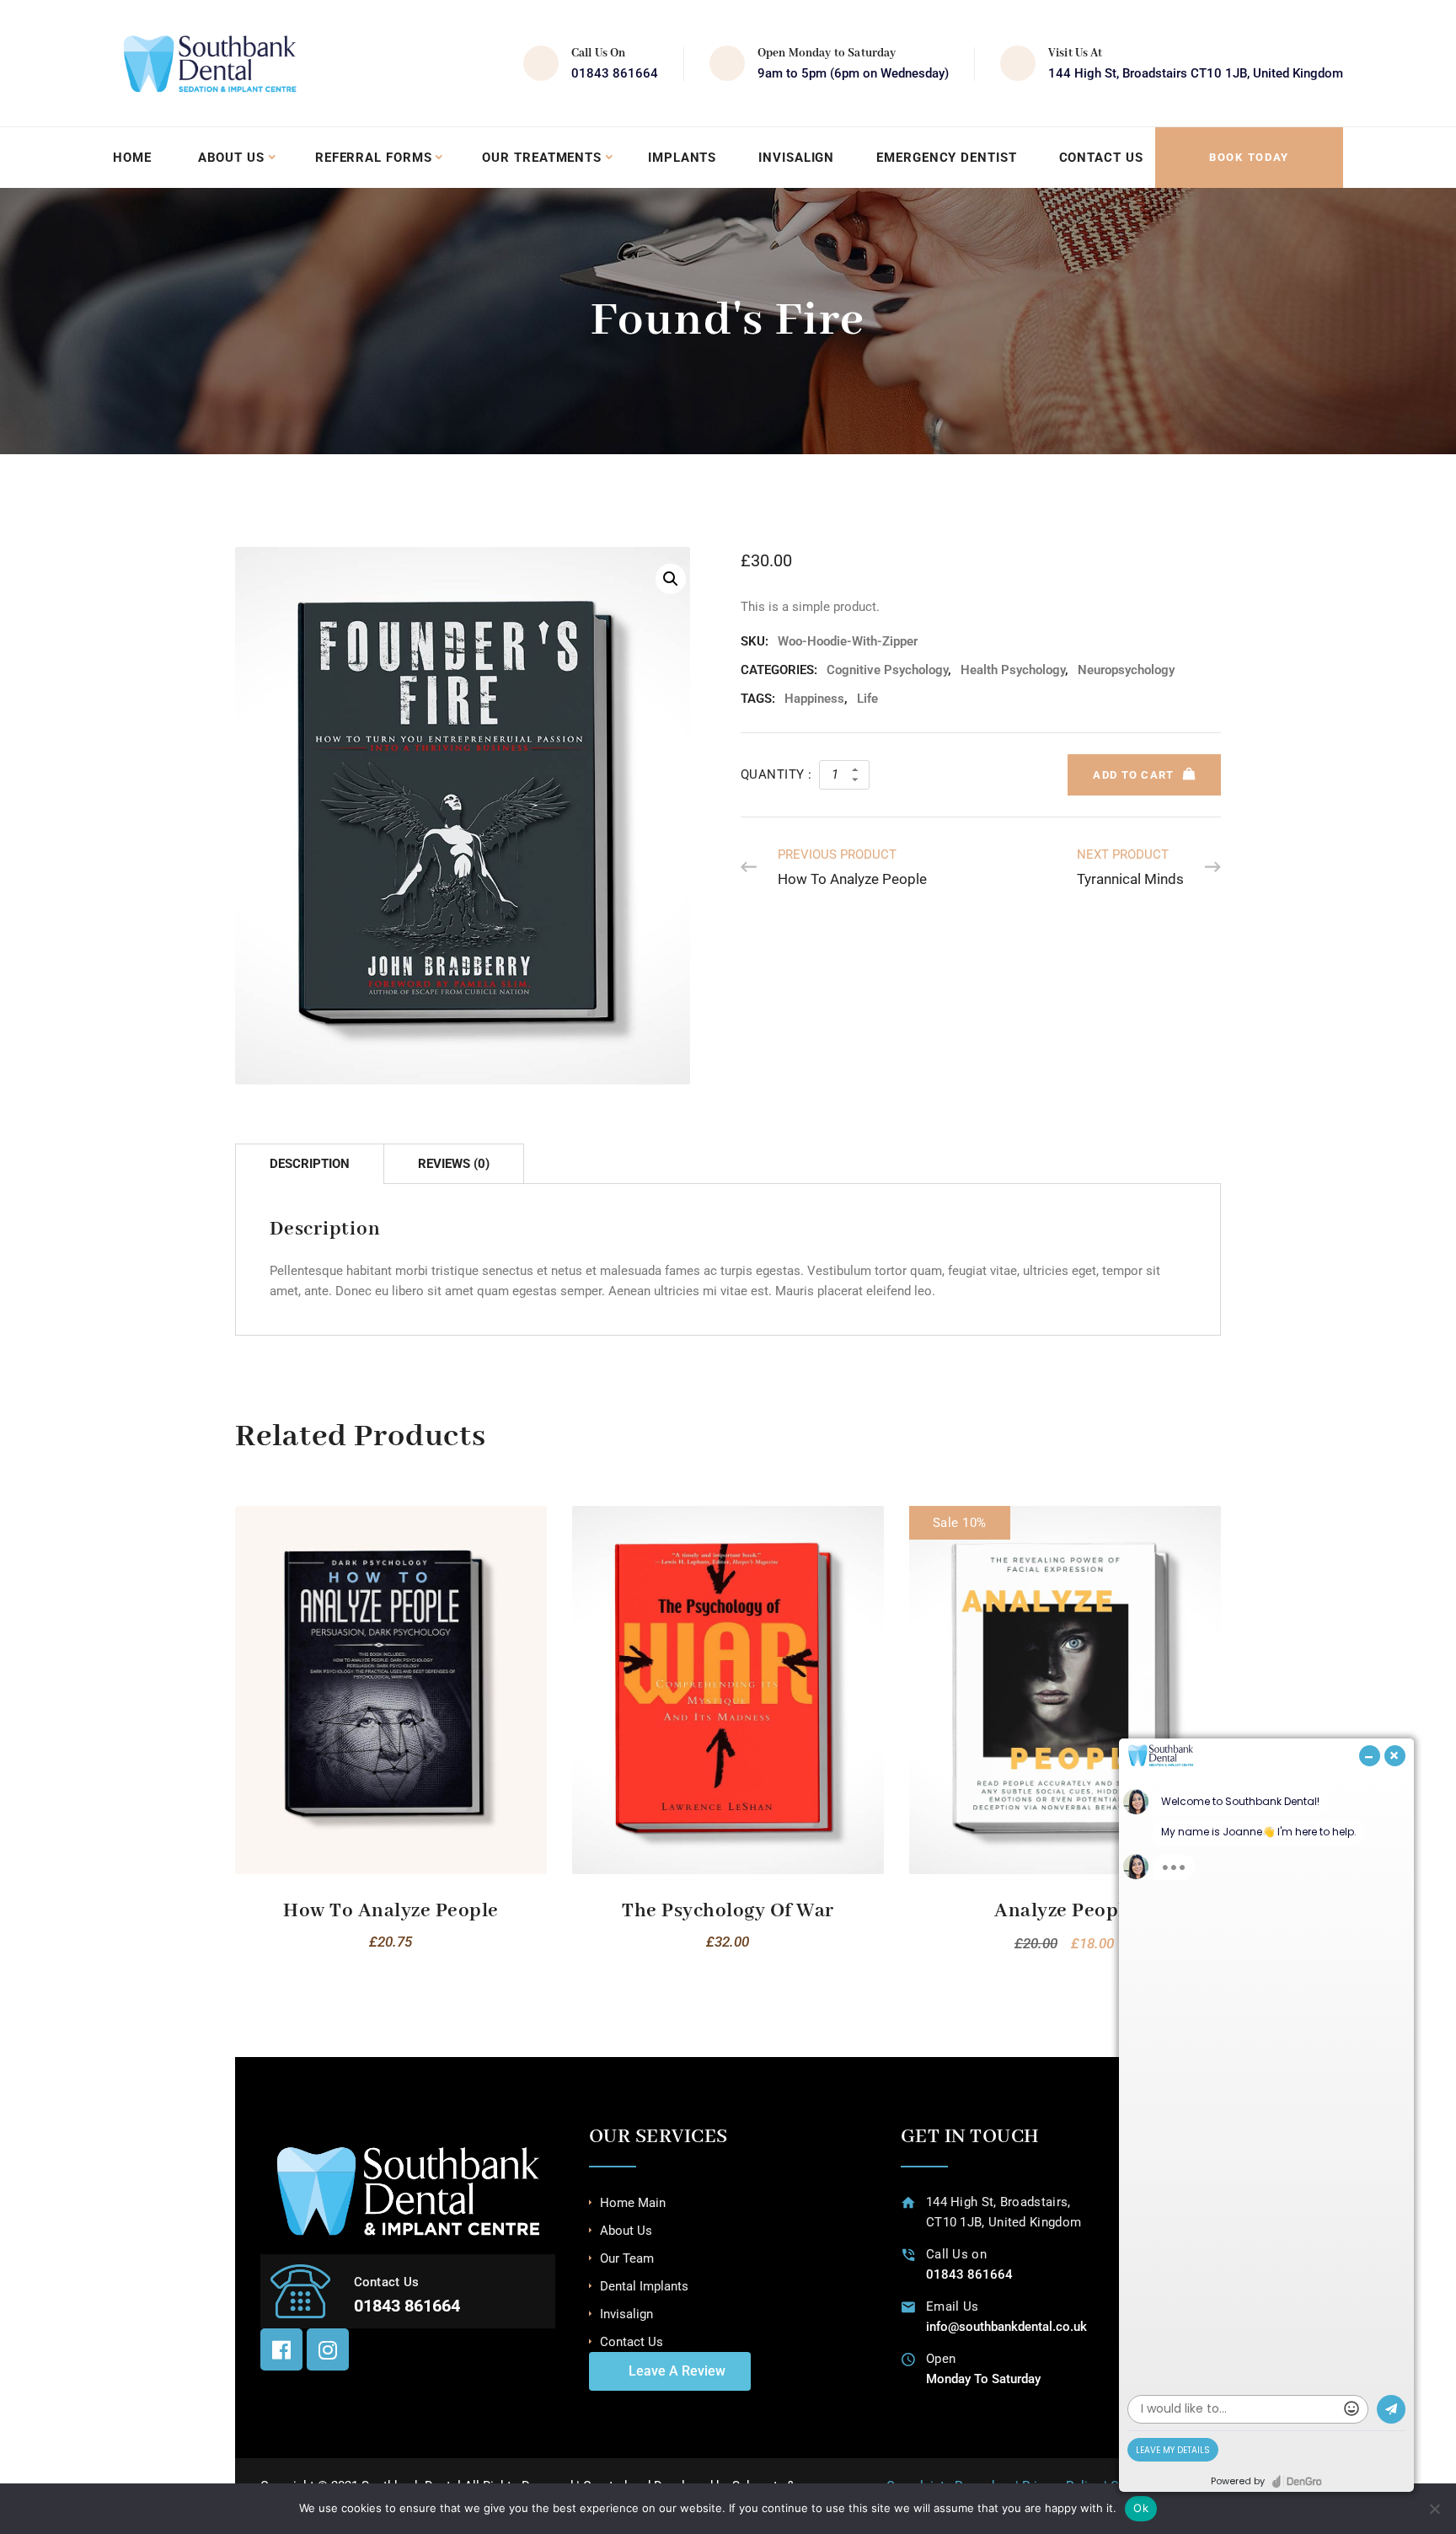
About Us (231, 158)
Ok (1141, 2508)
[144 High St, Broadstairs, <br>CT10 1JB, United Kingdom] (909, 2202)
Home (132, 158)
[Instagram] (328, 2349)
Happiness (814, 699)
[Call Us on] (909, 2255)
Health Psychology (1013, 670)
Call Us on (956, 2254)
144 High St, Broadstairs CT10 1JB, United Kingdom (1196, 73)
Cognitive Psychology (887, 670)
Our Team (627, 2258)
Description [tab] (310, 1164)
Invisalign (796, 158)
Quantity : (776, 774)
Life (867, 699)
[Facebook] (281, 2349)
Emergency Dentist (946, 158)
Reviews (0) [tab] (454, 1164)
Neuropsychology (1126, 670)
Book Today (1249, 157)
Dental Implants (644, 2286)
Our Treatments (542, 158)
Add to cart (1133, 775)
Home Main (633, 2203)
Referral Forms (374, 158)
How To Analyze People (391, 1911)
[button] (671, 579)
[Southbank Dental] (210, 63)
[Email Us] (909, 2307)
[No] (1435, 2509)
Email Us (952, 2306)
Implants (682, 158)
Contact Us (1101, 158)
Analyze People (1065, 1911)
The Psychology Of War (728, 1911)
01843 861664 (615, 73)
